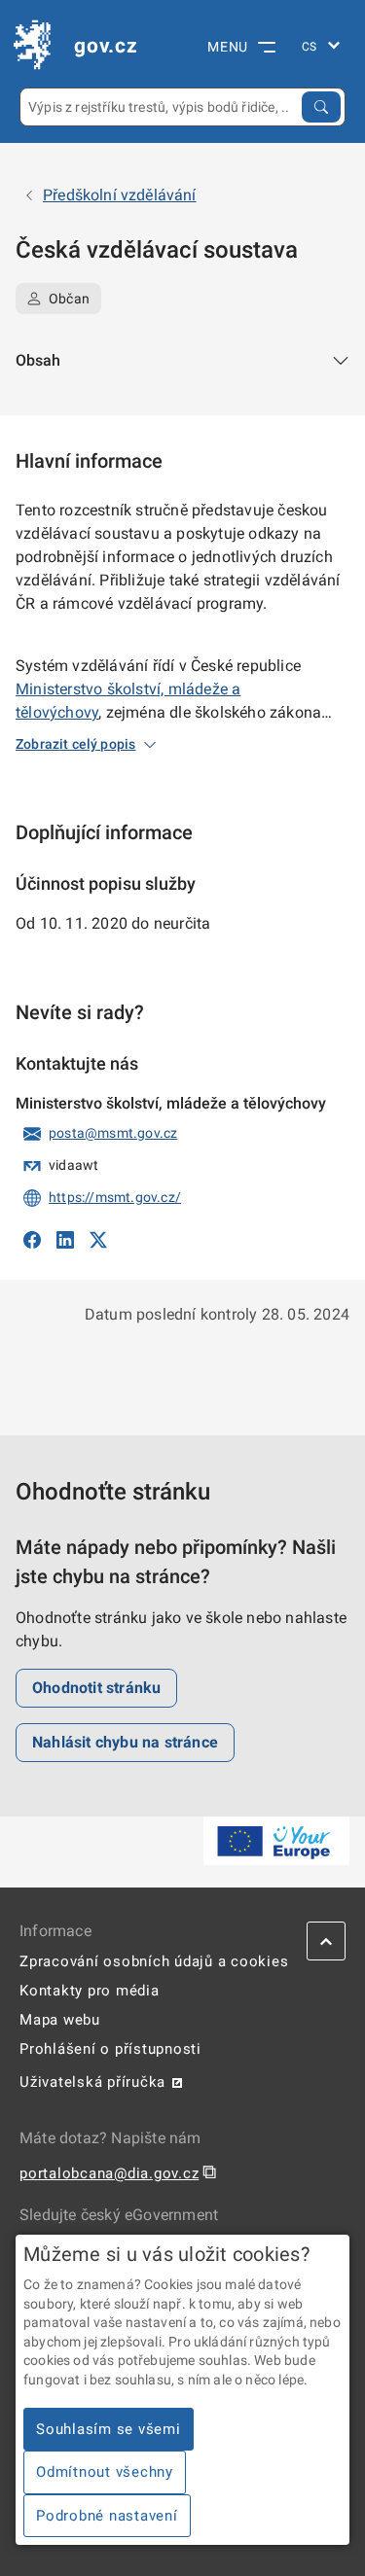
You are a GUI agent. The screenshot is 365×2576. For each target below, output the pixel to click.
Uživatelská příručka (92, 2082)
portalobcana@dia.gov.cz (109, 2173)
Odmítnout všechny (105, 2472)
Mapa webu (60, 2020)
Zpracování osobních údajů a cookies (154, 1961)
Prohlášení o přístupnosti (110, 2049)
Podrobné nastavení (107, 2516)
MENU (228, 47)
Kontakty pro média (90, 1991)
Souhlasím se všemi (109, 2429)
